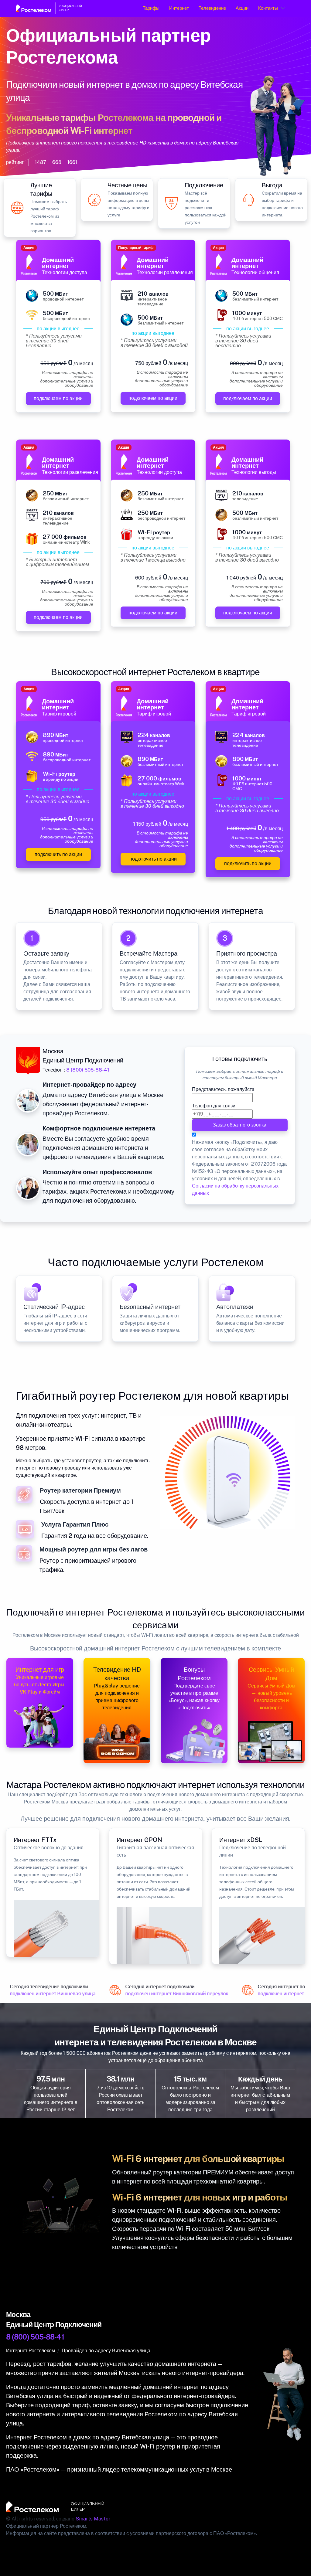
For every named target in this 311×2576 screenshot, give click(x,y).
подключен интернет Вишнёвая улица (48, 1994)
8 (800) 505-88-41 (88, 1070)
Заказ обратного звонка (240, 1125)
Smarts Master (93, 2519)
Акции (242, 8)
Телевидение (212, 8)
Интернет (179, 8)
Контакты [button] (268, 8)
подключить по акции (58, 854)
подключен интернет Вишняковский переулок (172, 1994)
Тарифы (151, 8)
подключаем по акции (58, 398)
